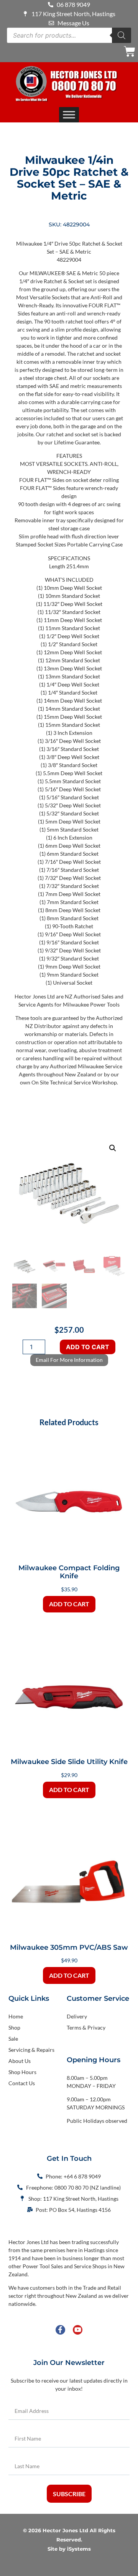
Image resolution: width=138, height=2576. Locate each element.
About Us (20, 2061)
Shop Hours (22, 2072)
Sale (13, 2039)
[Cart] (130, 51)
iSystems (79, 2549)
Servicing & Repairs (31, 2050)
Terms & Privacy (86, 2027)
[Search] (122, 35)
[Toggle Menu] (69, 115)
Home (16, 2016)
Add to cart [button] (69, 1604)
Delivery (77, 2016)
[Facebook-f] (60, 2330)
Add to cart (88, 1347)
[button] (113, 1148)
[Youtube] (78, 2330)
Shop (14, 2027)
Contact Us (22, 2083)
